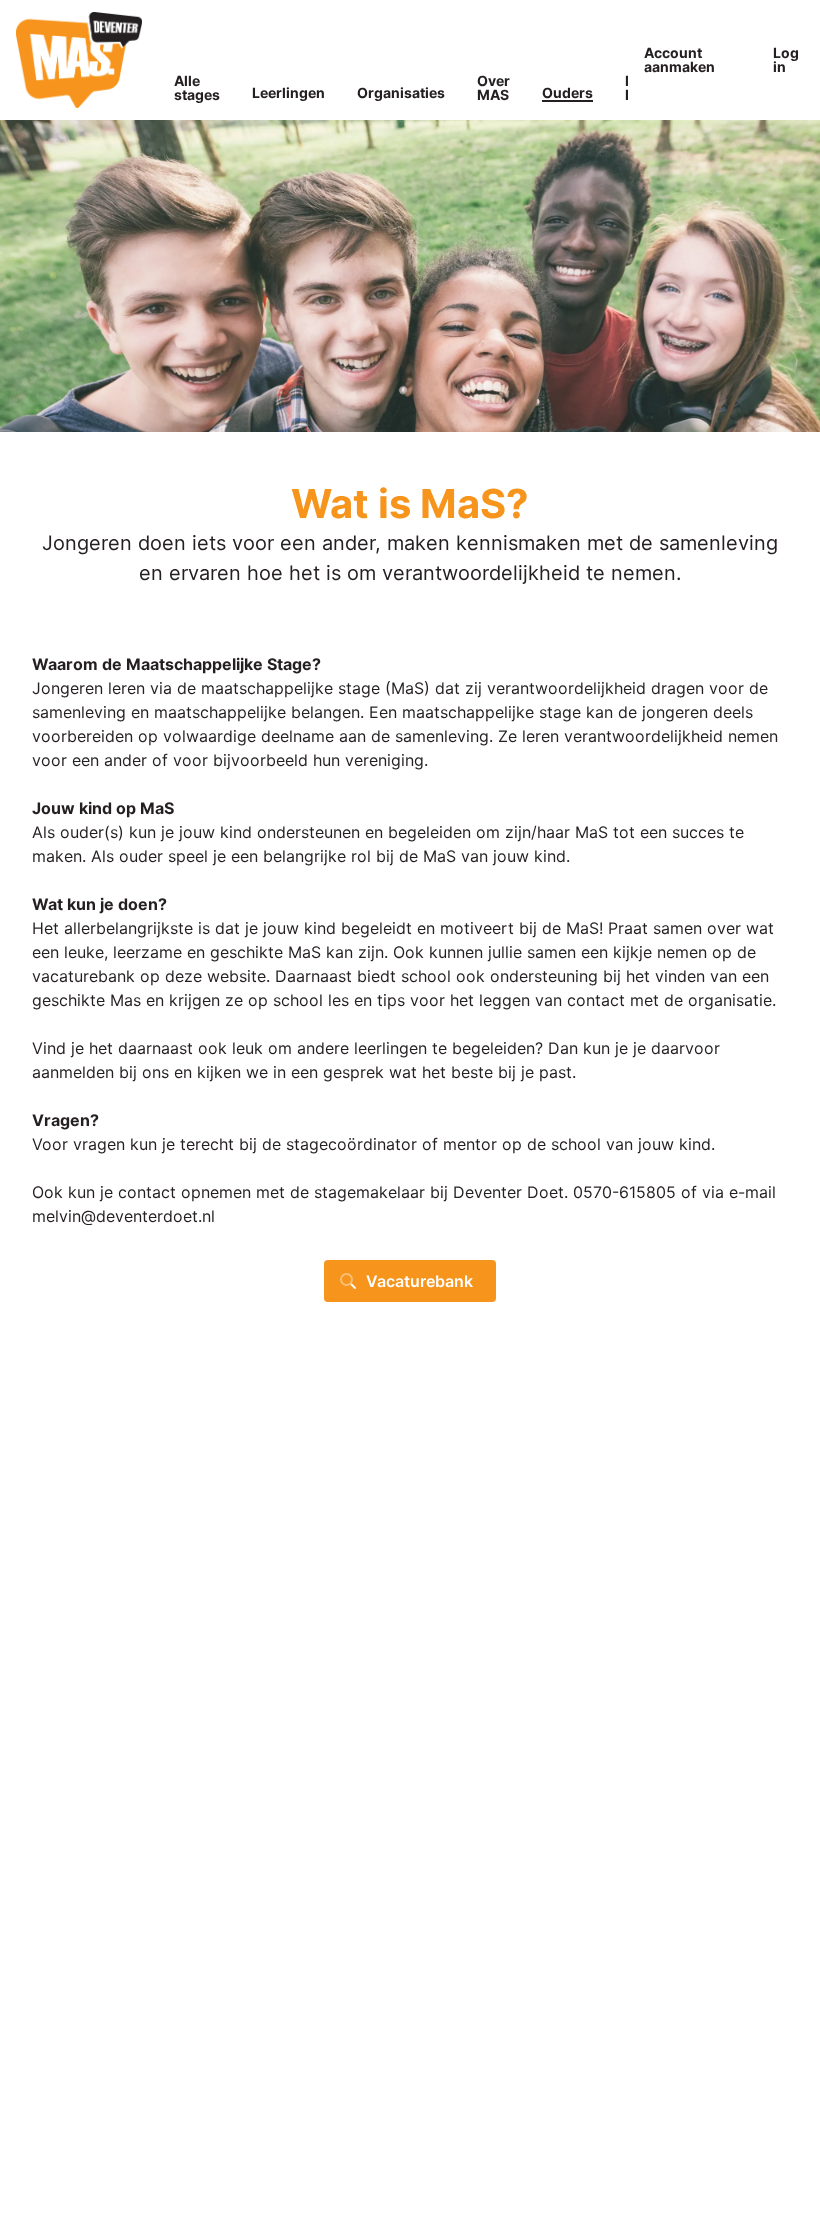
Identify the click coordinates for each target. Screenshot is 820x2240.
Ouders (567, 92)
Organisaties (401, 92)
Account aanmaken (679, 59)
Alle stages (197, 87)
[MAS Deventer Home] (79, 60)
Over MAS (493, 87)
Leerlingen (288, 92)
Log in (786, 59)
